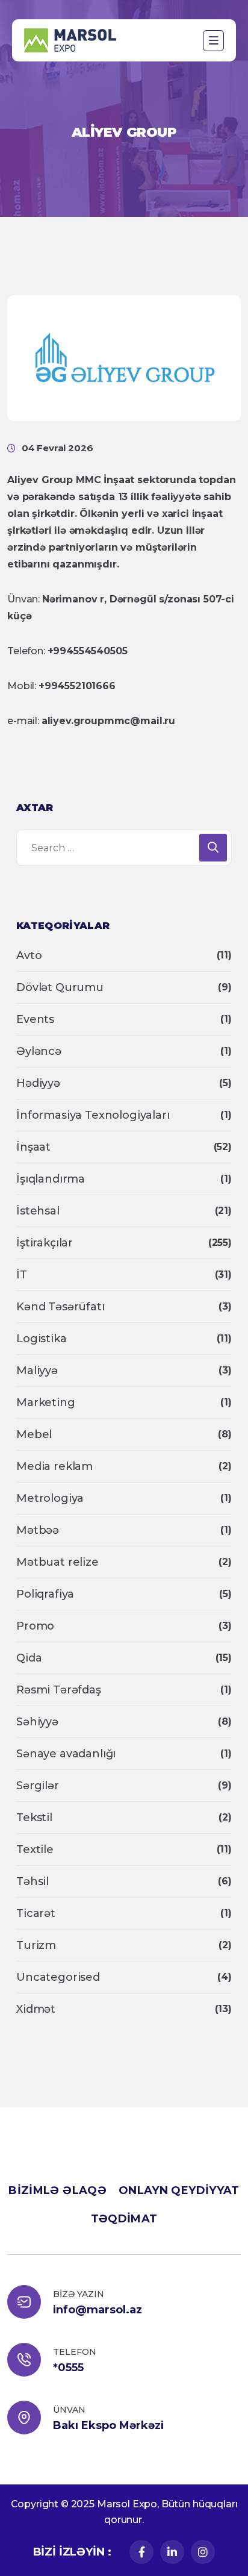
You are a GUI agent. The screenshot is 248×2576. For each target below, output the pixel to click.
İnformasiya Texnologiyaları (93, 1115)
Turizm (36, 1945)
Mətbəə (38, 1530)
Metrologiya (50, 1498)
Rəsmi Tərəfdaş (59, 1690)
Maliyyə (37, 1371)
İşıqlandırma (51, 1179)
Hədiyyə (38, 1083)
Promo (35, 1626)
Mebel (34, 1434)
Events (35, 1019)
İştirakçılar (45, 1243)
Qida (29, 1658)
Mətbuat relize (57, 1562)
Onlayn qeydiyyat (179, 2190)
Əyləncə (39, 1051)
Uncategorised (58, 1977)
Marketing (46, 1402)
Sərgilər (38, 1786)
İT (22, 1275)
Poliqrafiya (45, 1594)
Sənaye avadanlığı (66, 1754)
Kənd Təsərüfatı (60, 1307)
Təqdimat (124, 2219)
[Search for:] (124, 848)
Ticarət (36, 1913)
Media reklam (54, 1466)
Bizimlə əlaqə (57, 2190)
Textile (35, 1849)
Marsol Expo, (128, 2504)
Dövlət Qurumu (60, 987)
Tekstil (34, 1818)
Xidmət (36, 2009)
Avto (29, 955)
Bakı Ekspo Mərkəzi (108, 2425)
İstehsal (38, 1211)
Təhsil (33, 1881)
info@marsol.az (98, 2310)
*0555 (68, 2368)
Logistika (42, 1339)
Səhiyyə (37, 1722)
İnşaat (33, 1147)
